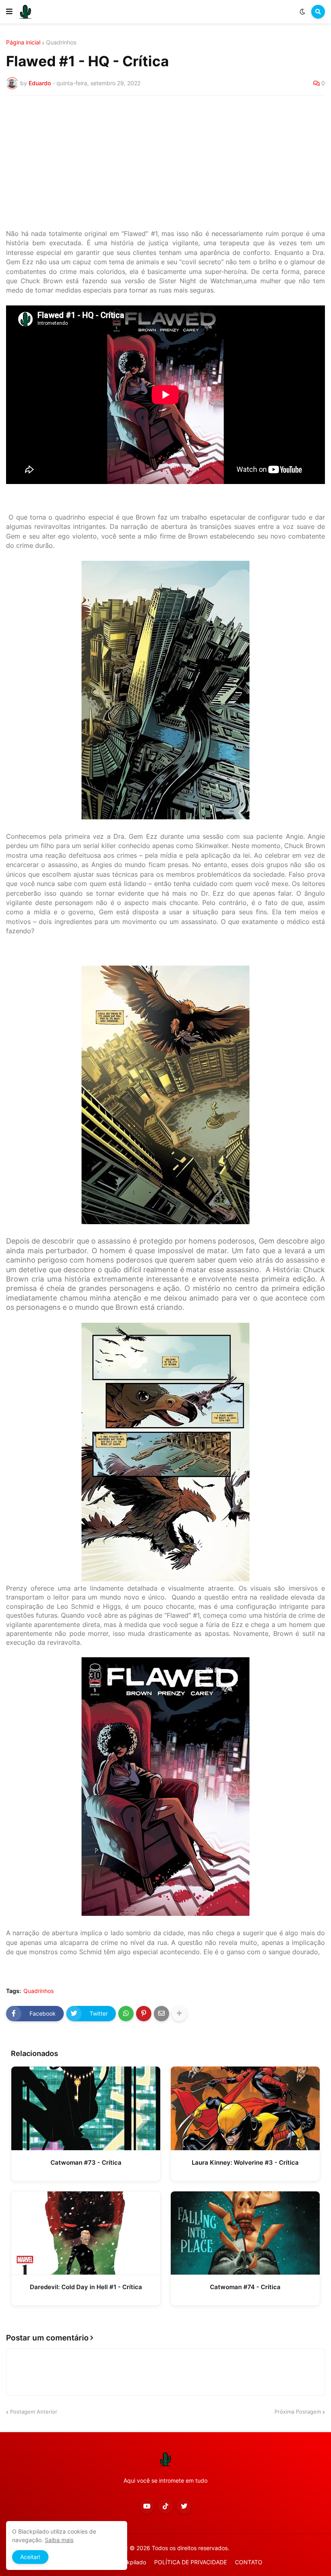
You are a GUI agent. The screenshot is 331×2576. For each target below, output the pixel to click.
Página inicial (23, 42)
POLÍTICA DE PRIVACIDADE (191, 2562)
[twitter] (184, 2506)
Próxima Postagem (298, 2412)
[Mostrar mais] (179, 2014)
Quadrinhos (61, 42)
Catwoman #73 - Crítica (86, 2162)
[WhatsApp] (126, 2014)
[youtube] (147, 2506)
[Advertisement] (165, 162)
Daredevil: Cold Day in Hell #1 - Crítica (86, 2287)
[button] (9, 12)
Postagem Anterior (34, 2412)
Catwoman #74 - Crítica (245, 2287)
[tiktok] (165, 2506)
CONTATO (249, 2562)
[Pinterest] (144, 2014)
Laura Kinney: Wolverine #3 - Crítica (245, 2162)
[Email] (161, 2014)
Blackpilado (131, 2562)
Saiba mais (59, 2540)
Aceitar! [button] (30, 2557)
